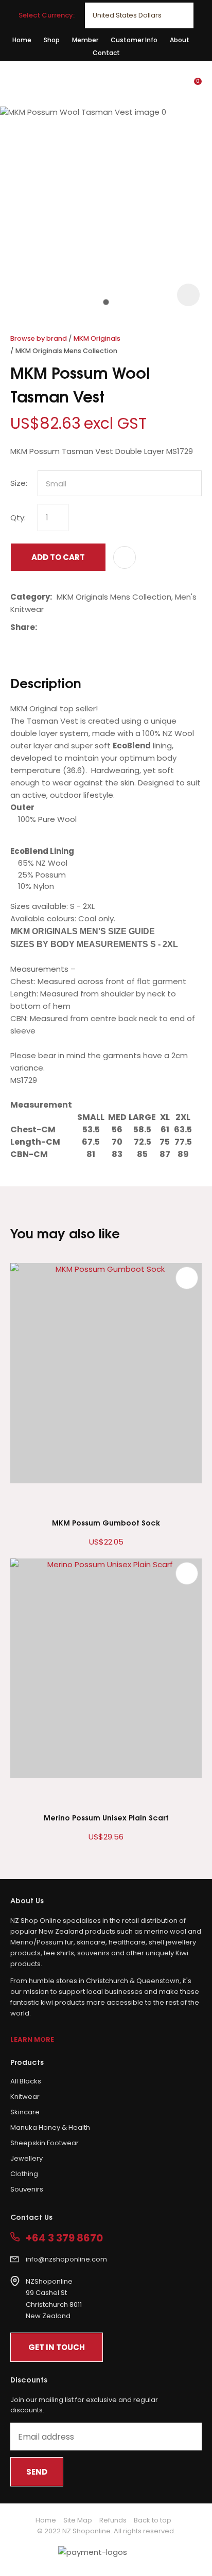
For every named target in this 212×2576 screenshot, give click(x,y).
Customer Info (134, 40)
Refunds (113, 2520)
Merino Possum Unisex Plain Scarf (106, 1817)
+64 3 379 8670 (64, 2238)
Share (23, 627)
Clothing (24, 2174)
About (180, 40)
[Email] (73, 627)
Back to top (153, 2520)
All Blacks (26, 2081)
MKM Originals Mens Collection (66, 351)
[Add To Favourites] (125, 557)
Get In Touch (57, 2347)
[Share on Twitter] (57, 627)
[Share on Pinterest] (89, 627)
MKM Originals (97, 338)
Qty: (18, 518)
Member (85, 40)
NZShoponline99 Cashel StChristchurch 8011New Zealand (54, 2299)
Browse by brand (39, 338)
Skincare (25, 2112)
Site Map (78, 2520)
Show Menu (16, 83)
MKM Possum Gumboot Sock (106, 1522)
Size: (19, 483)
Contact (106, 53)
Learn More (32, 2039)
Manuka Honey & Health (50, 2127)
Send (37, 2472)
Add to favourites (187, 1278)
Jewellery (26, 2158)
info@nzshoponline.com (66, 2259)
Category (30, 597)
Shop (52, 40)
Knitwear (25, 2097)
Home (22, 40)
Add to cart (58, 557)
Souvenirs (27, 2189)
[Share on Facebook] (43, 627)
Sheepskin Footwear (45, 2143)
